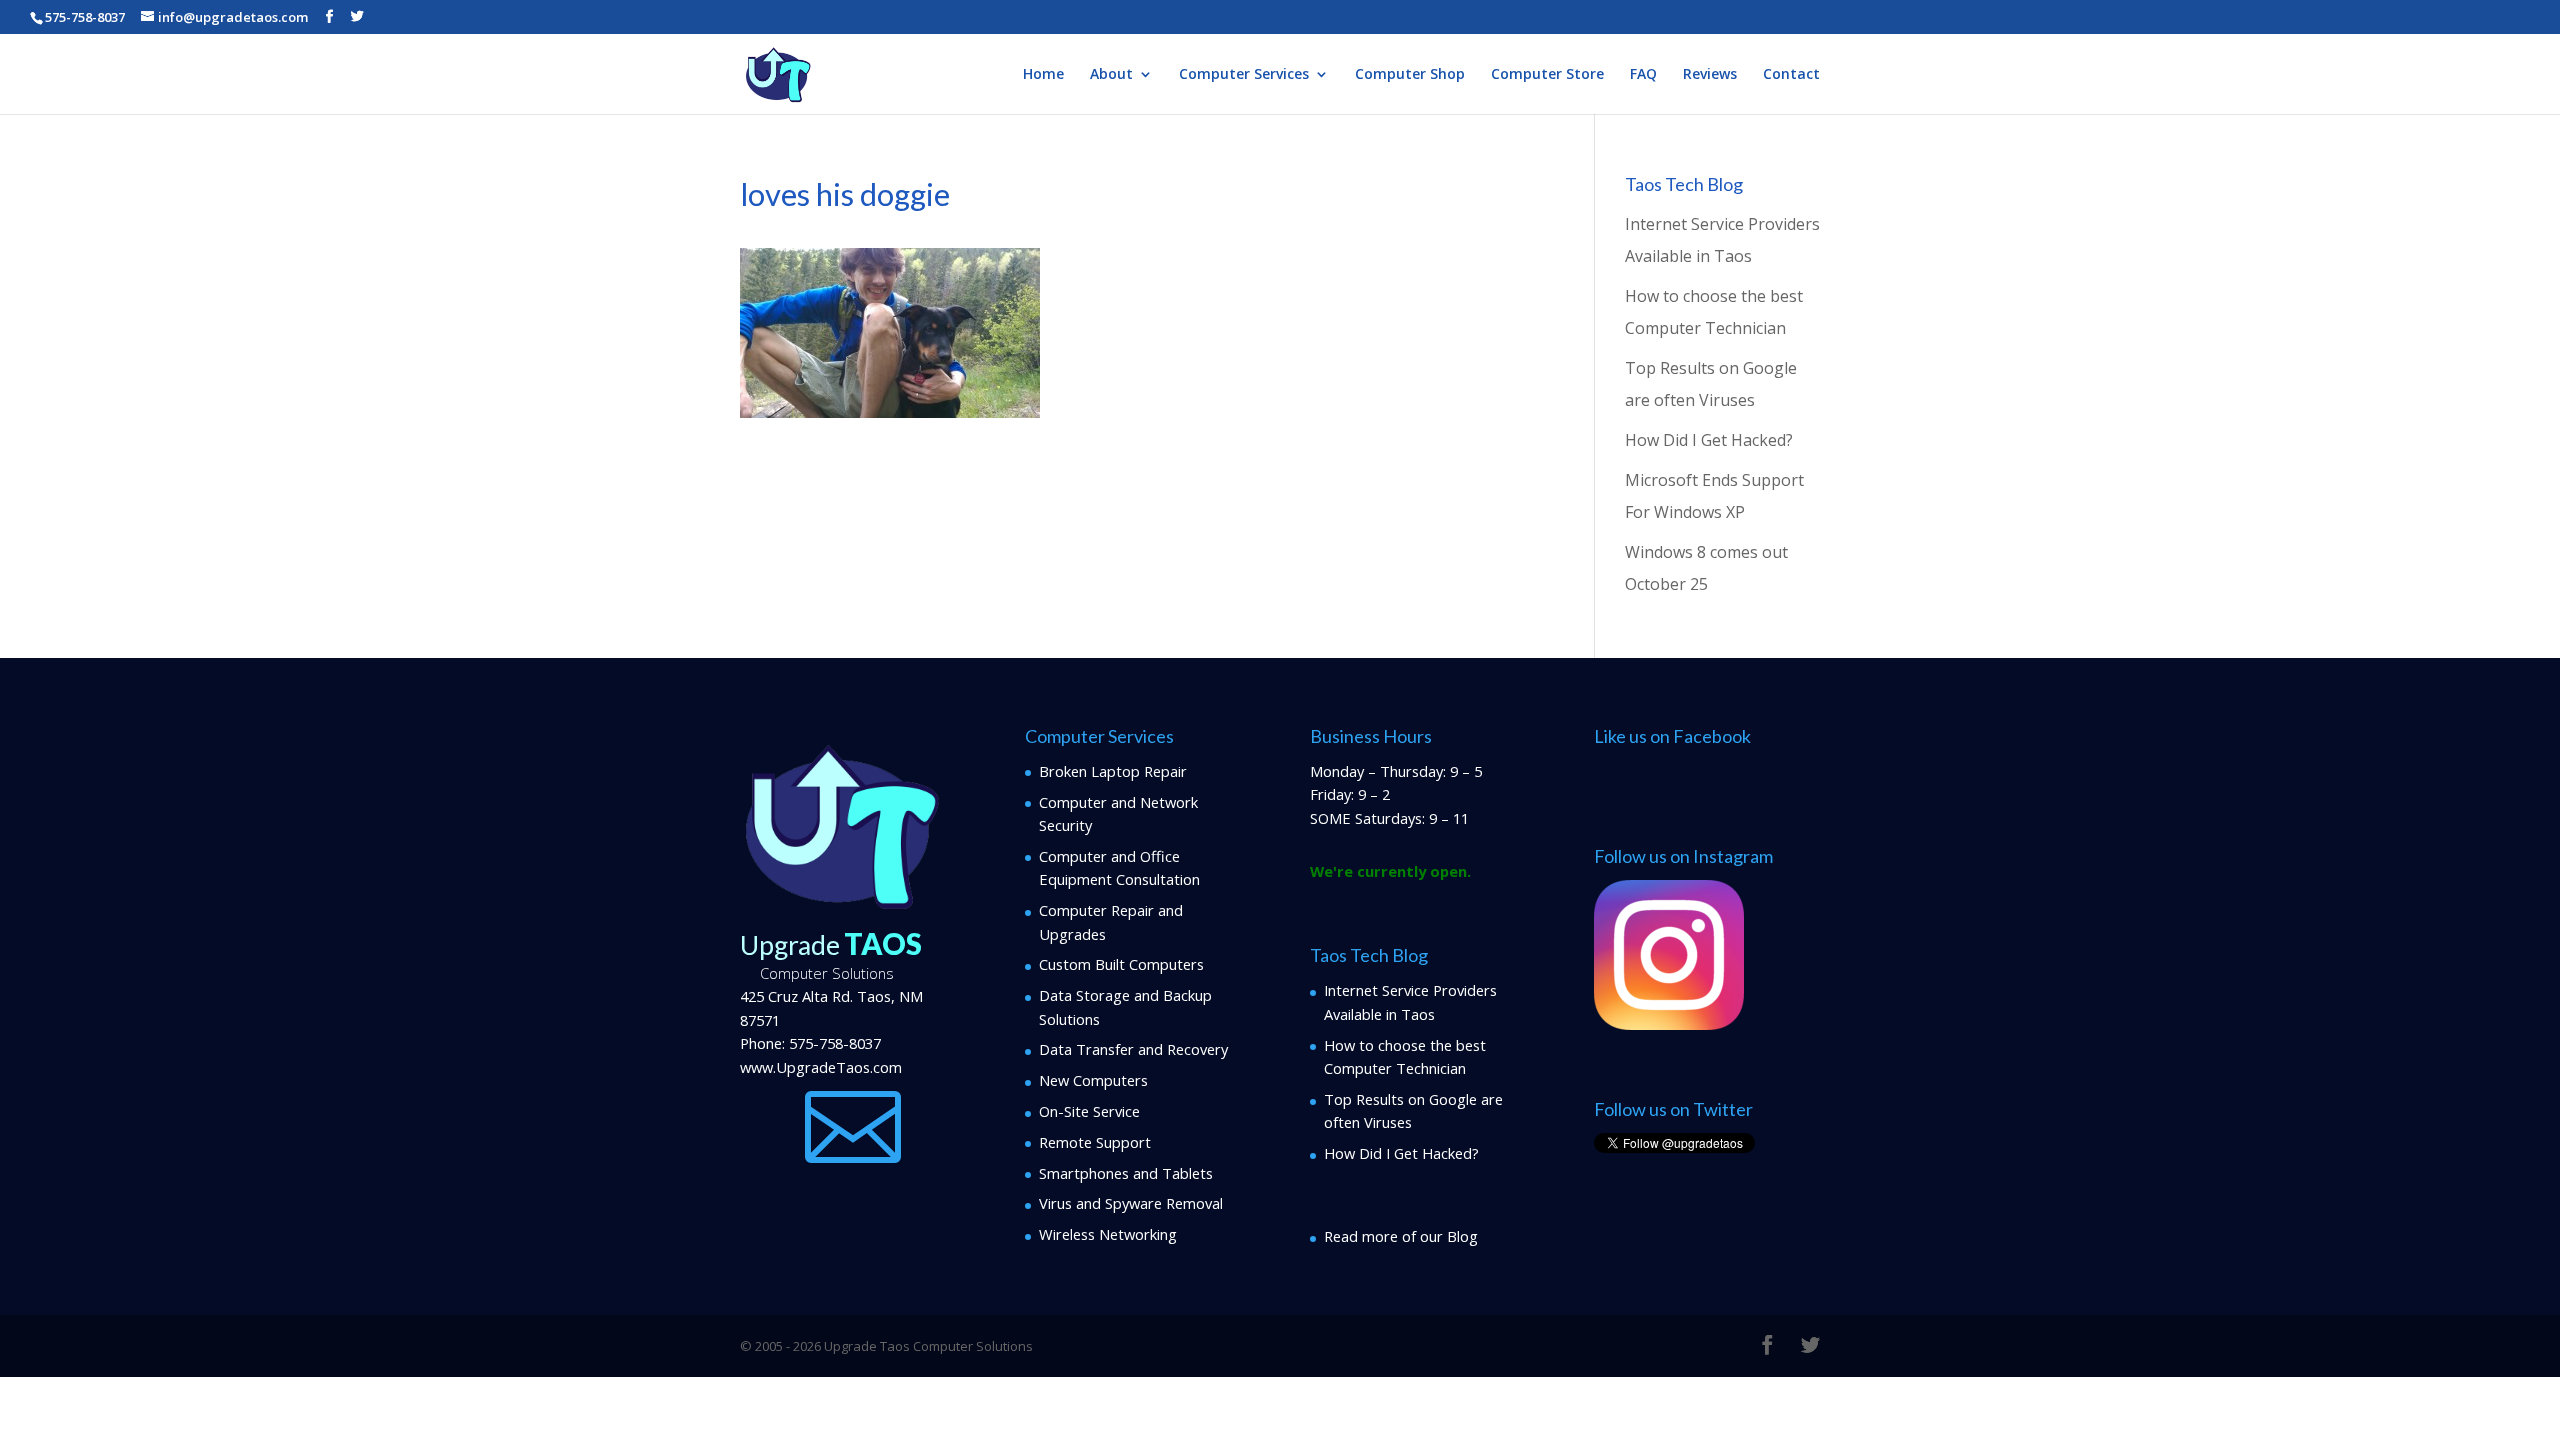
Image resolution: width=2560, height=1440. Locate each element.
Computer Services (1244, 75)
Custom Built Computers (1121, 964)
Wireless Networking (1108, 1234)
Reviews (1710, 75)
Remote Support (1095, 1142)
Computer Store (1547, 75)
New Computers (1093, 1080)
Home (1043, 75)
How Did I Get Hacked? (1709, 440)
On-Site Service (1089, 1111)
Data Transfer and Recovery (1133, 1049)
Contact (1791, 75)
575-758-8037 (835, 1043)
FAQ (1643, 75)
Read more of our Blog (1401, 1236)
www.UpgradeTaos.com (821, 1067)
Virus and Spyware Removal (1131, 1203)
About (1111, 75)
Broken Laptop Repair (1113, 771)
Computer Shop (1410, 75)
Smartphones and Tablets (1126, 1173)
